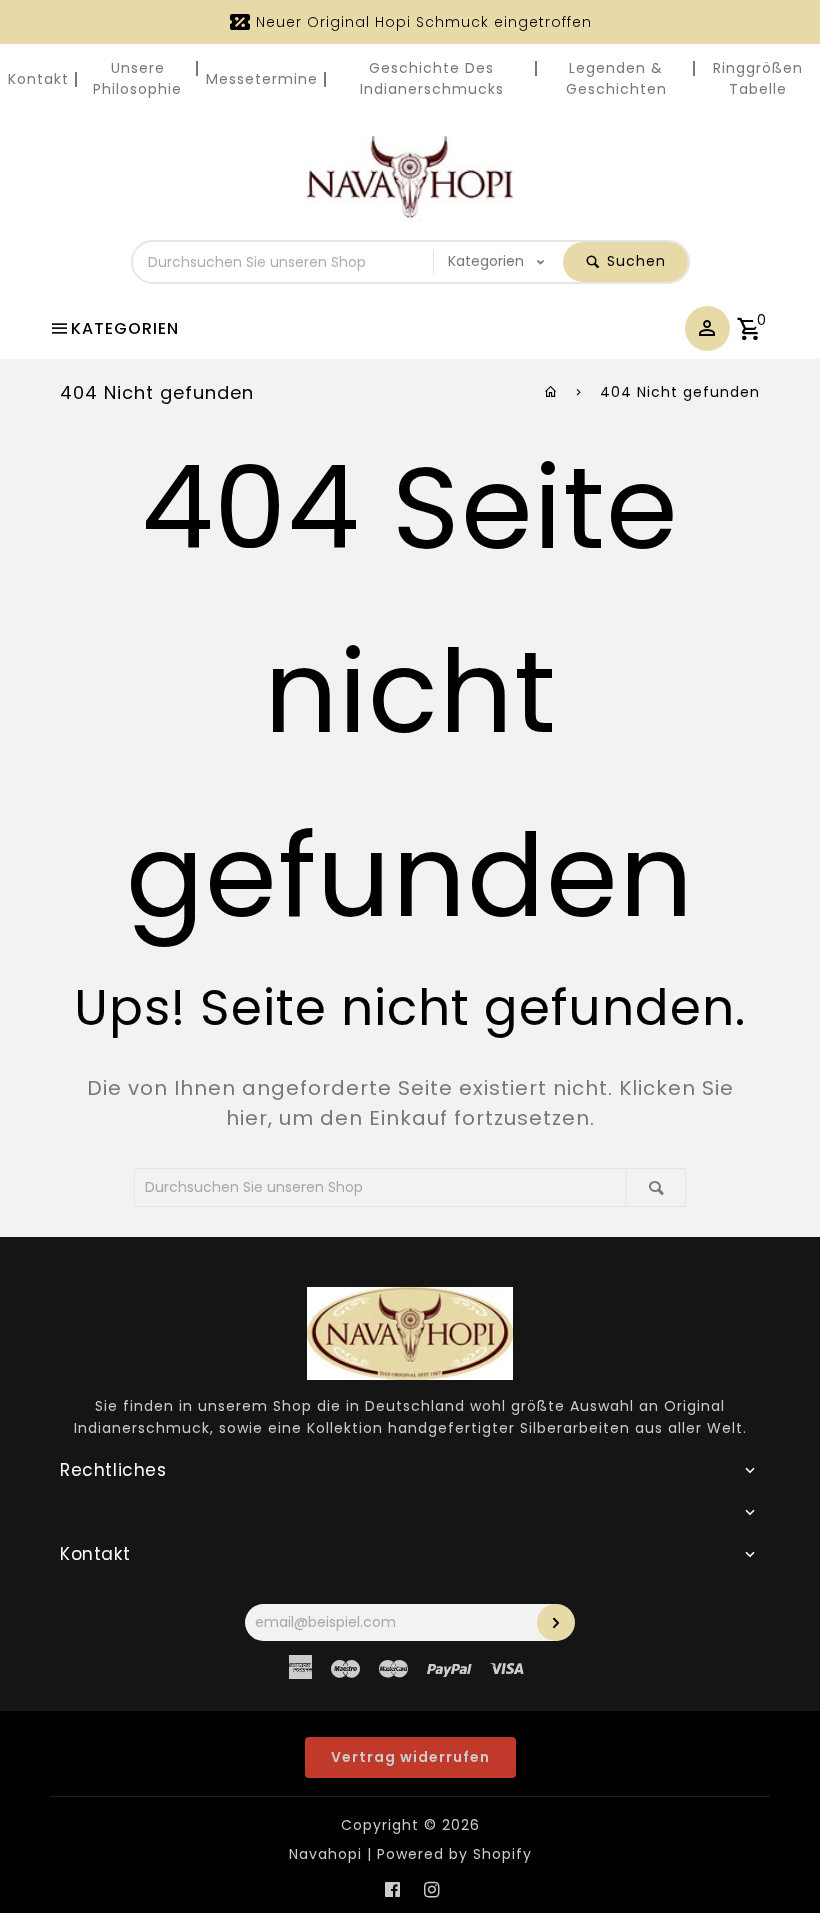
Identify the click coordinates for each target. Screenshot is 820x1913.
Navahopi (325, 1854)
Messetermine (262, 79)
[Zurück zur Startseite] (551, 392)
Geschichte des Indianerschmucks (432, 78)
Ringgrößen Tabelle (758, 78)
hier (247, 1118)
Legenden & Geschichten (616, 78)
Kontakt (38, 79)
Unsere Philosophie (137, 78)
